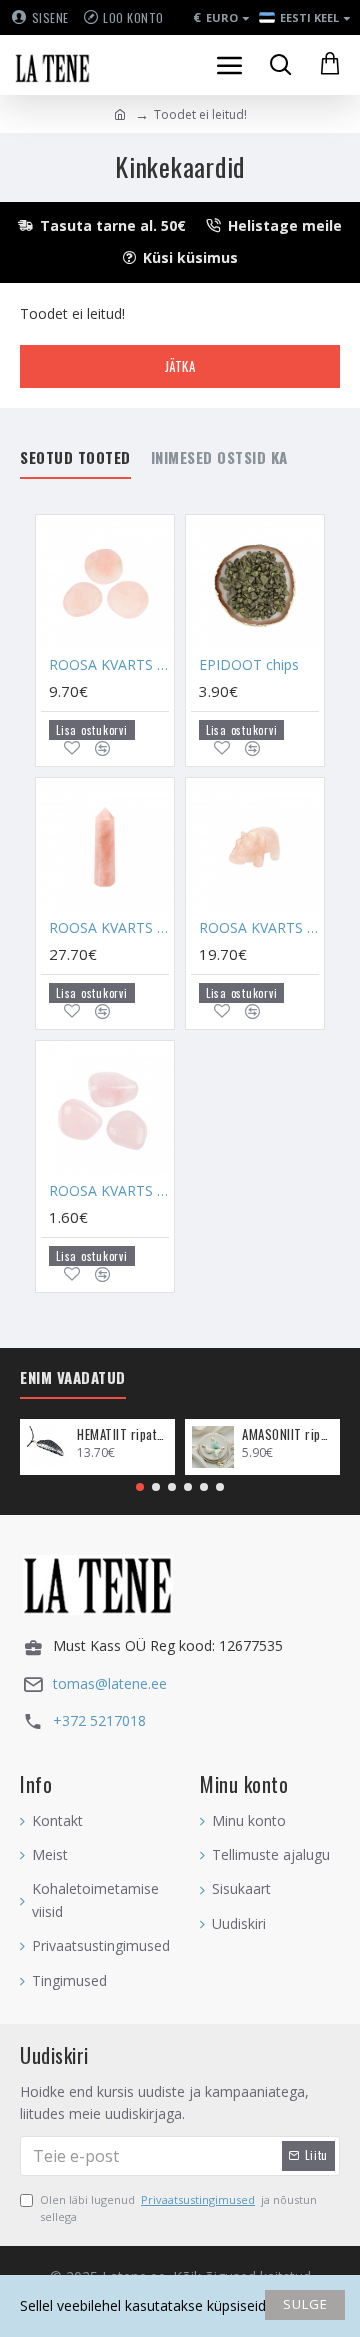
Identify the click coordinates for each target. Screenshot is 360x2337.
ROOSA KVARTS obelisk (109, 928)
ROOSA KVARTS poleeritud (109, 1191)
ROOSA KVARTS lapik (109, 665)
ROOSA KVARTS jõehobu (259, 928)
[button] (140, 1487)
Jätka (180, 366)
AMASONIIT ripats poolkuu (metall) (287, 1434)
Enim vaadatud (73, 1378)
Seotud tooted (75, 458)
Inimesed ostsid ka (219, 458)
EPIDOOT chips (249, 665)
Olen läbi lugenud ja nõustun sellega (178, 2208)
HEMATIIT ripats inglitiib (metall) (122, 1434)
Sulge (305, 2304)
